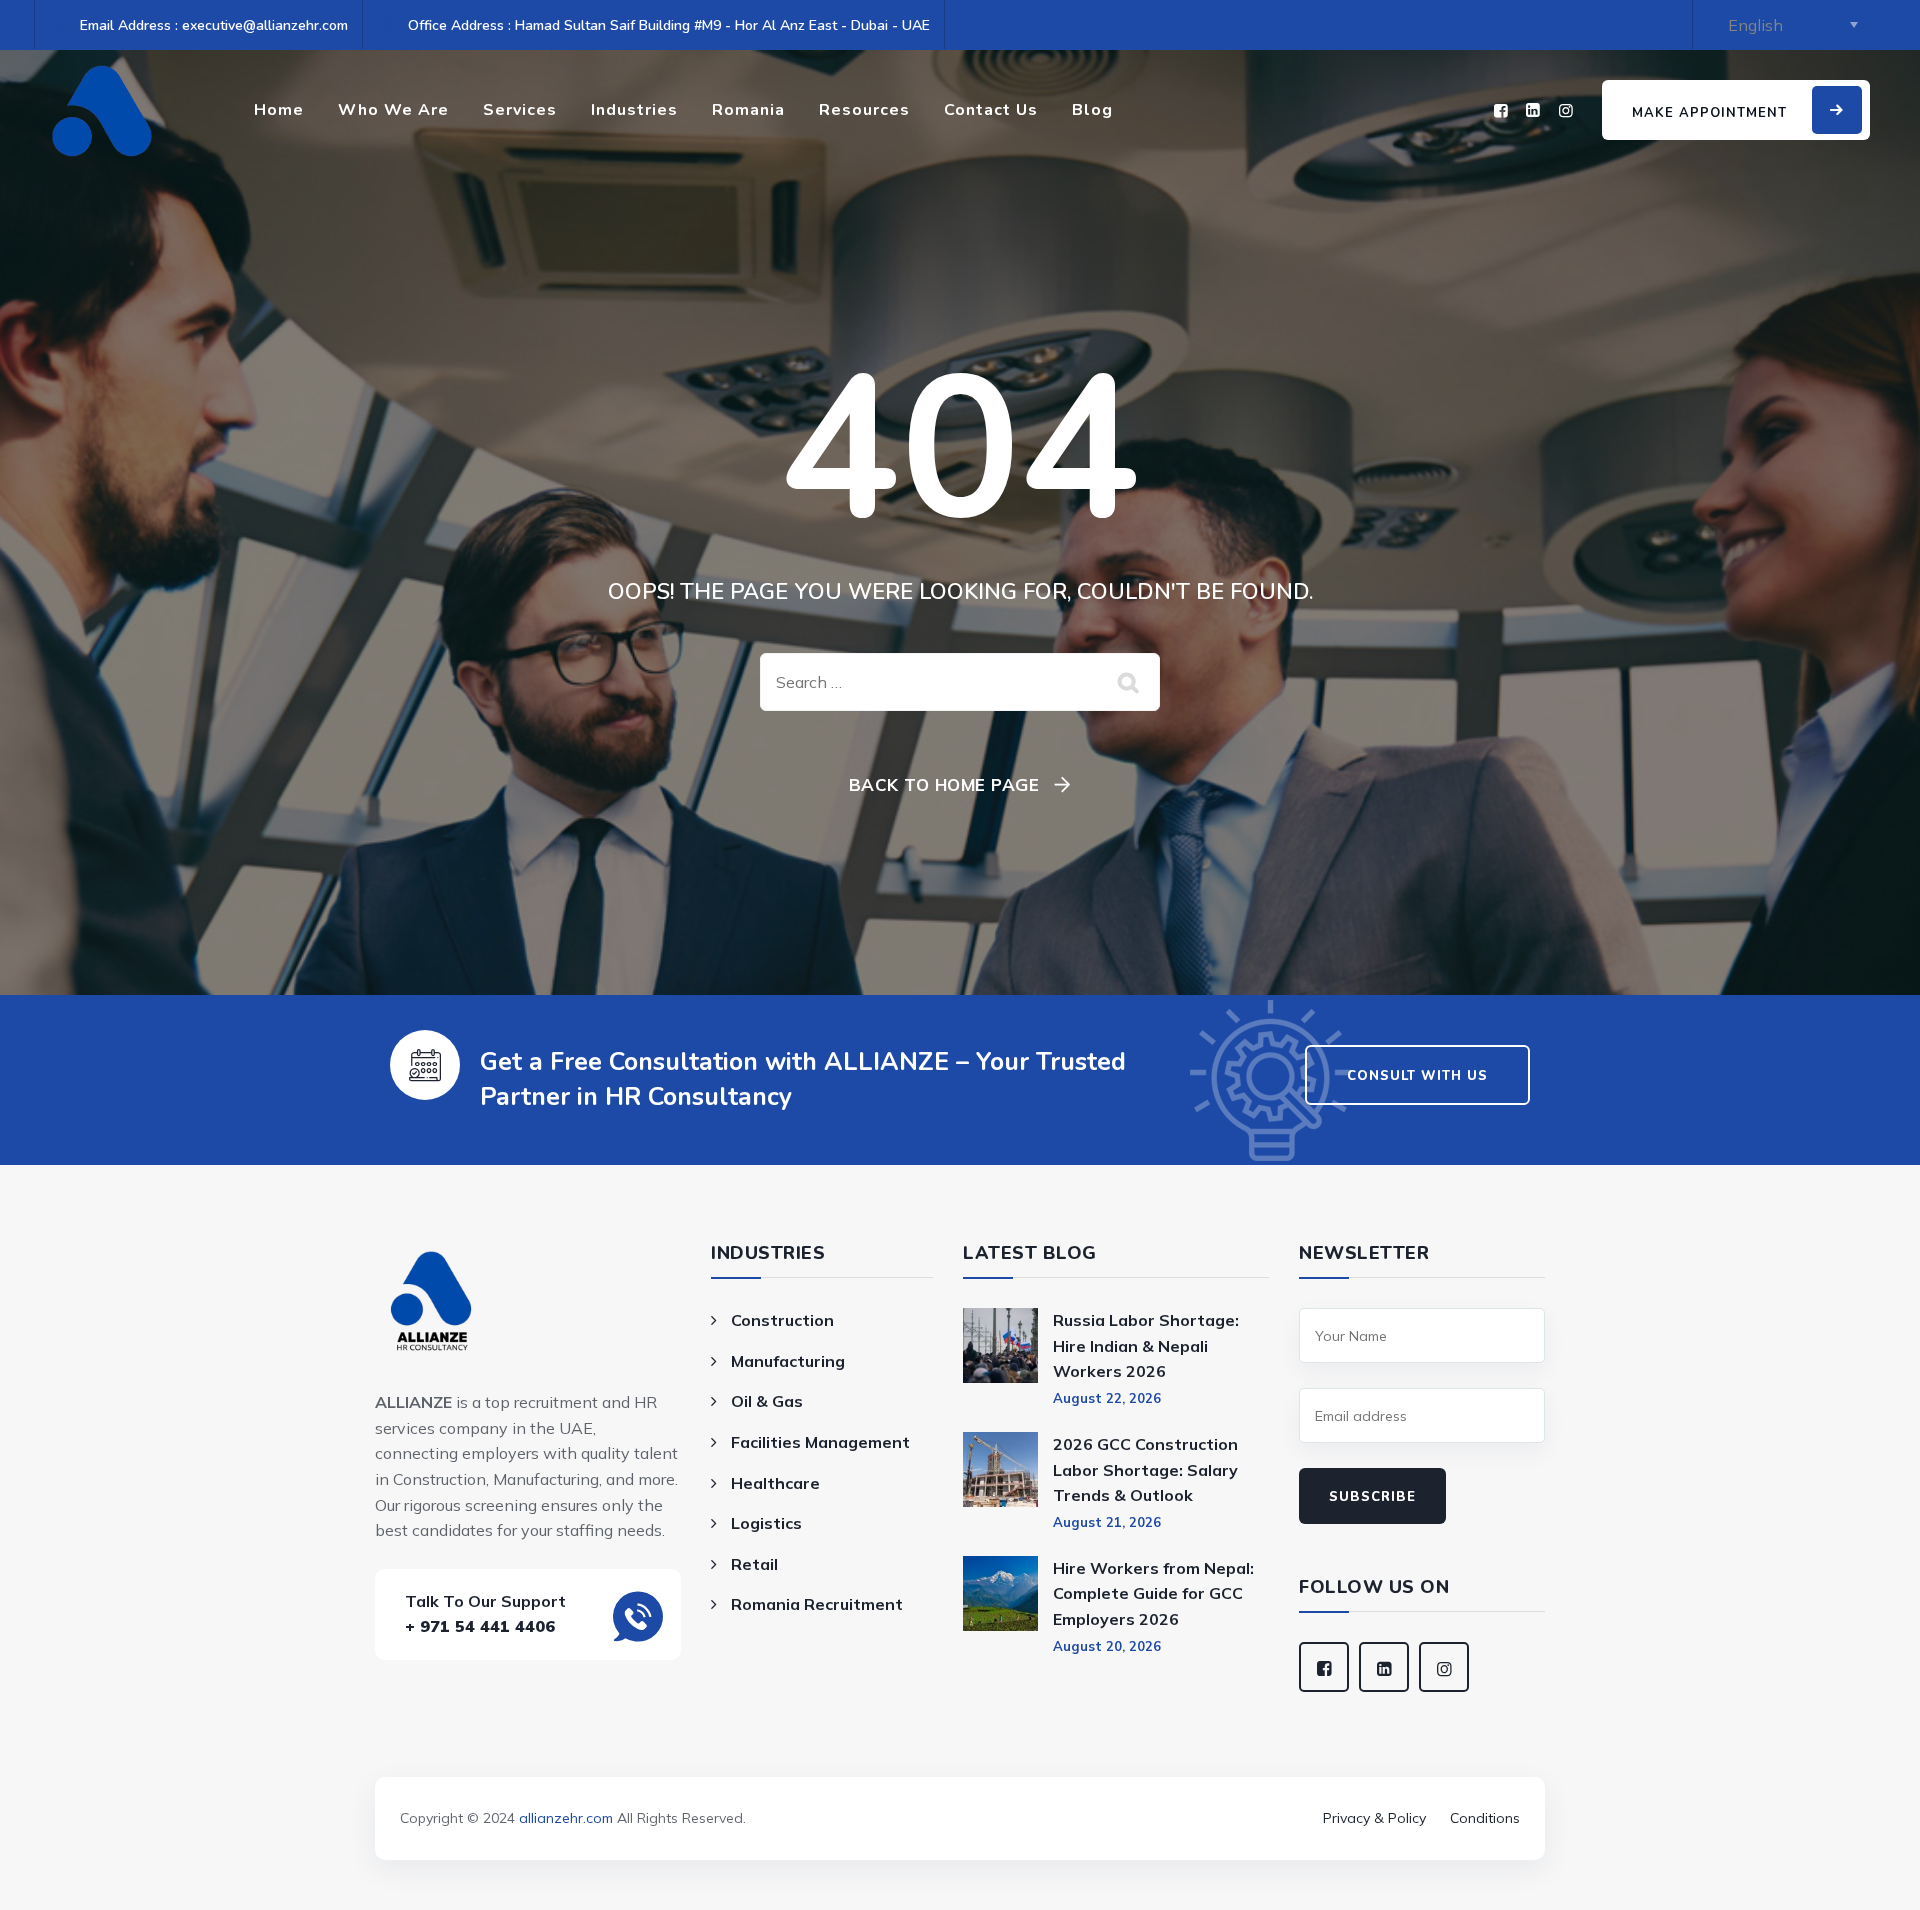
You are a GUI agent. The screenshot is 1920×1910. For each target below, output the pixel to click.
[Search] (1130, 682)
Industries (634, 110)
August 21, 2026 (1107, 1522)
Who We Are (393, 110)
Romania (748, 110)
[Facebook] (1501, 110)
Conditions (1485, 1818)
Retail (754, 1564)
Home (279, 110)
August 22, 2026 (1107, 1398)
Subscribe (1372, 1497)
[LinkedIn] (1533, 110)
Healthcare (775, 1483)
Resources (864, 110)
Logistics (766, 1523)
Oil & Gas (767, 1401)
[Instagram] (1566, 110)
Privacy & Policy (1374, 1818)
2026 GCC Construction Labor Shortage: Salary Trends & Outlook (1145, 1469)
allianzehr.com (566, 1818)
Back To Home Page (944, 784)
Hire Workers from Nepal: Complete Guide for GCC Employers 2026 (1153, 1593)
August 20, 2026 (1107, 1646)
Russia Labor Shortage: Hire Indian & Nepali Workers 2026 (1146, 1345)
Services (520, 110)
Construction (782, 1320)
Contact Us (991, 110)
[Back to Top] (960, 1790)
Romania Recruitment (817, 1604)
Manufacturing (788, 1361)
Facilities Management (820, 1442)
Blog (1092, 110)
